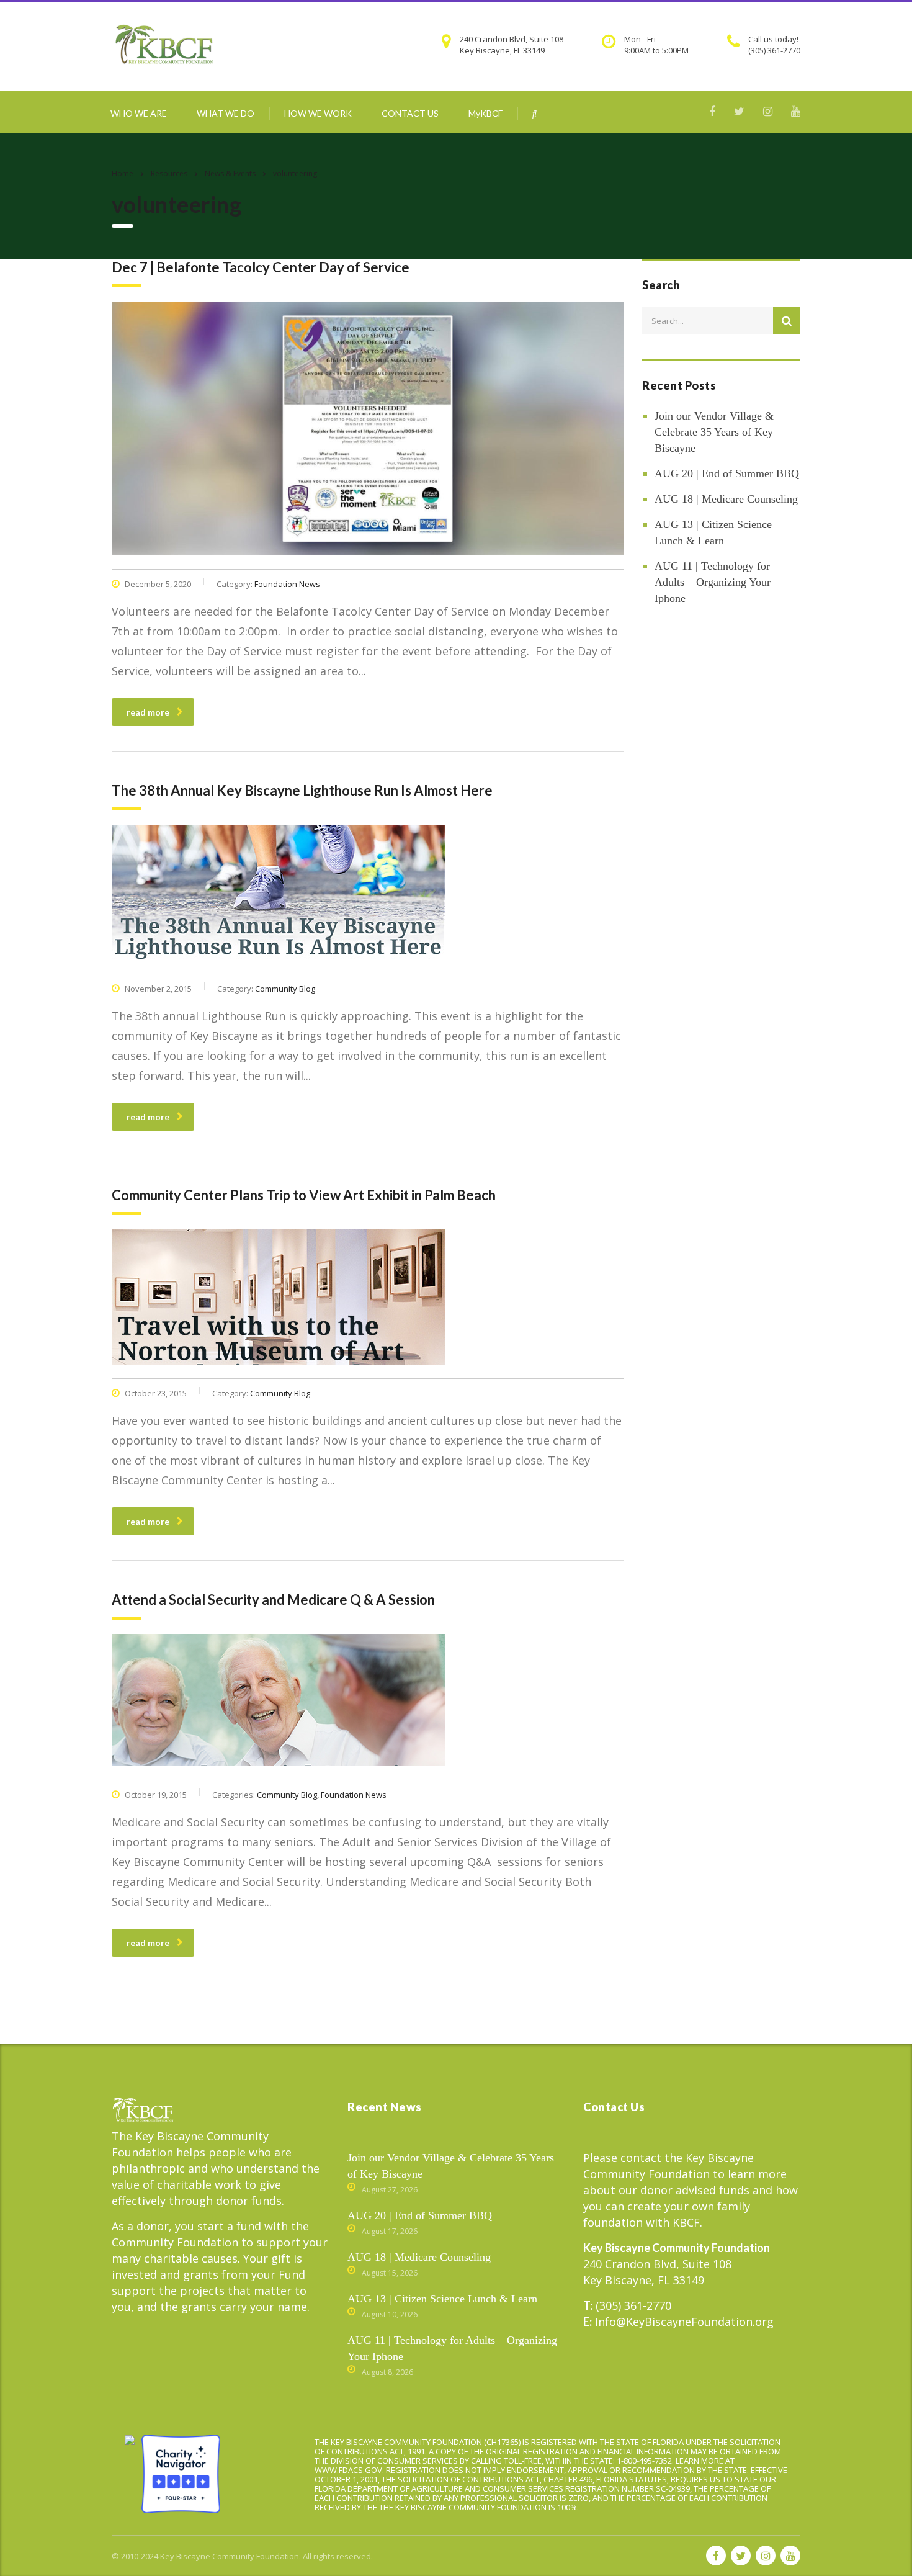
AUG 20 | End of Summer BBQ (727, 473)
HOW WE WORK (318, 113)
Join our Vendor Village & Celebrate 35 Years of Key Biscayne (714, 432)
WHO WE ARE (139, 113)
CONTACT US (410, 113)
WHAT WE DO (226, 113)
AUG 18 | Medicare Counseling (726, 499)
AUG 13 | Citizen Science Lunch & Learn (713, 532)
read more (148, 712)
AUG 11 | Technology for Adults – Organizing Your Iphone (713, 582)
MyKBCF (485, 113)
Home (123, 173)
